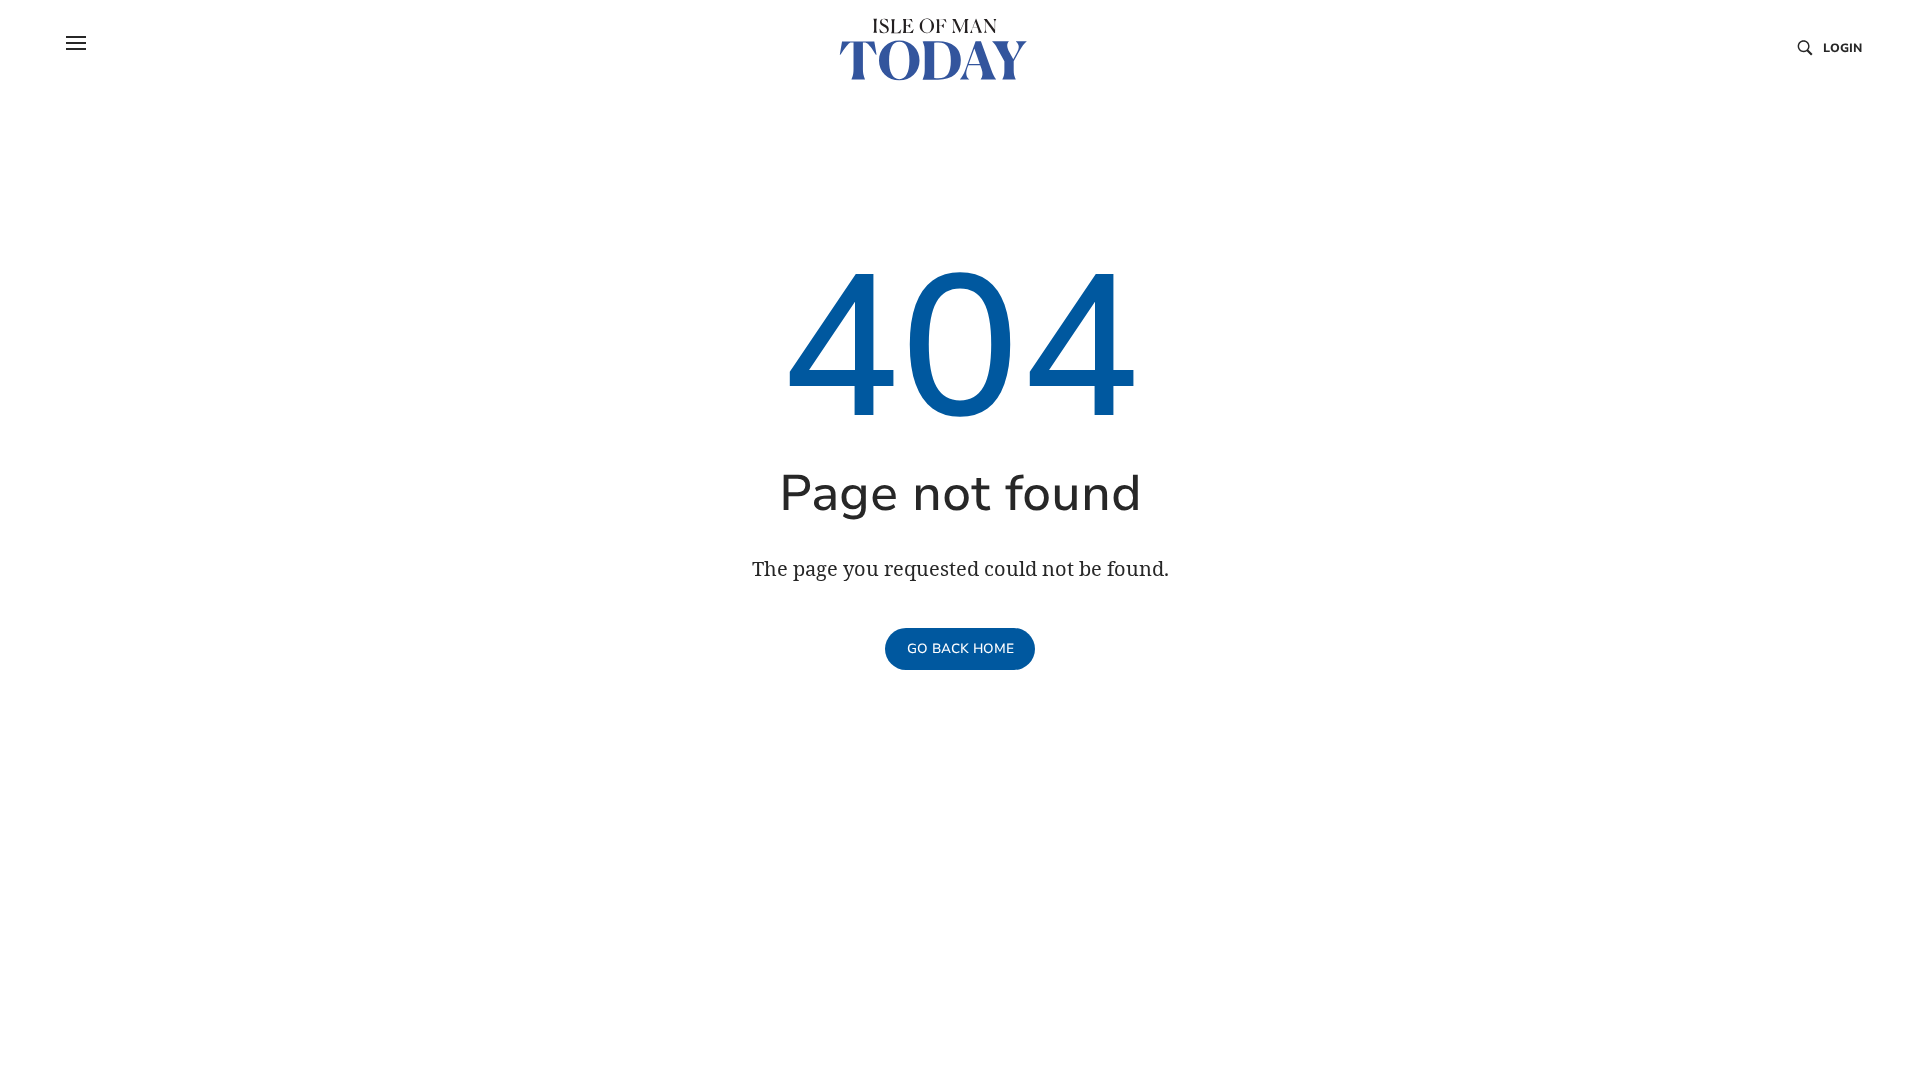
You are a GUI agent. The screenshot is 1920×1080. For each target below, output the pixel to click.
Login (1842, 48)
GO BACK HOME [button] (960, 649)
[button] (76, 43)
